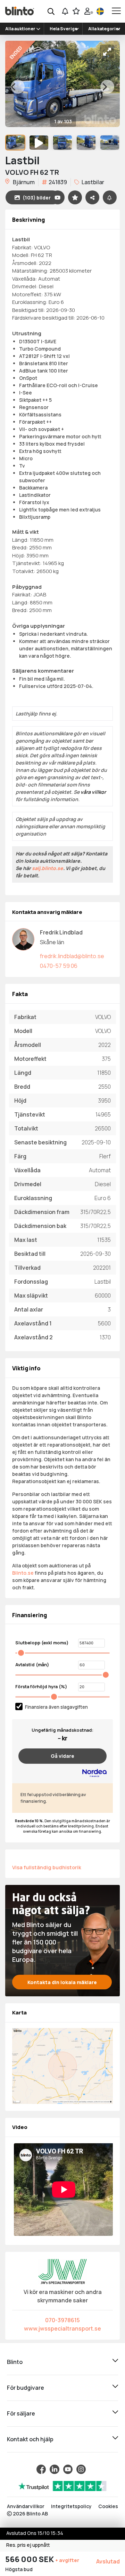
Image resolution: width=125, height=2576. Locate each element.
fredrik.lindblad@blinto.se (72, 956)
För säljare (21, 2413)
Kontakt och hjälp (30, 2439)
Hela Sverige (64, 29)
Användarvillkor (26, 2506)
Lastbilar (92, 182)
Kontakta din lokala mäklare (62, 1982)
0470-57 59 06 (59, 966)
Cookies (108, 2506)
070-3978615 (62, 2320)
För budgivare (26, 2388)
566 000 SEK (30, 2559)
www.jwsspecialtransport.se (62, 2328)
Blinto (15, 2362)
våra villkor (93, 792)
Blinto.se (23, 1573)
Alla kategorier (104, 29)
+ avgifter (67, 2560)
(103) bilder (37, 198)
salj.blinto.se (48, 868)
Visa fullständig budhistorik (47, 1867)
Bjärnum (23, 182)
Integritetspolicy (71, 2506)
